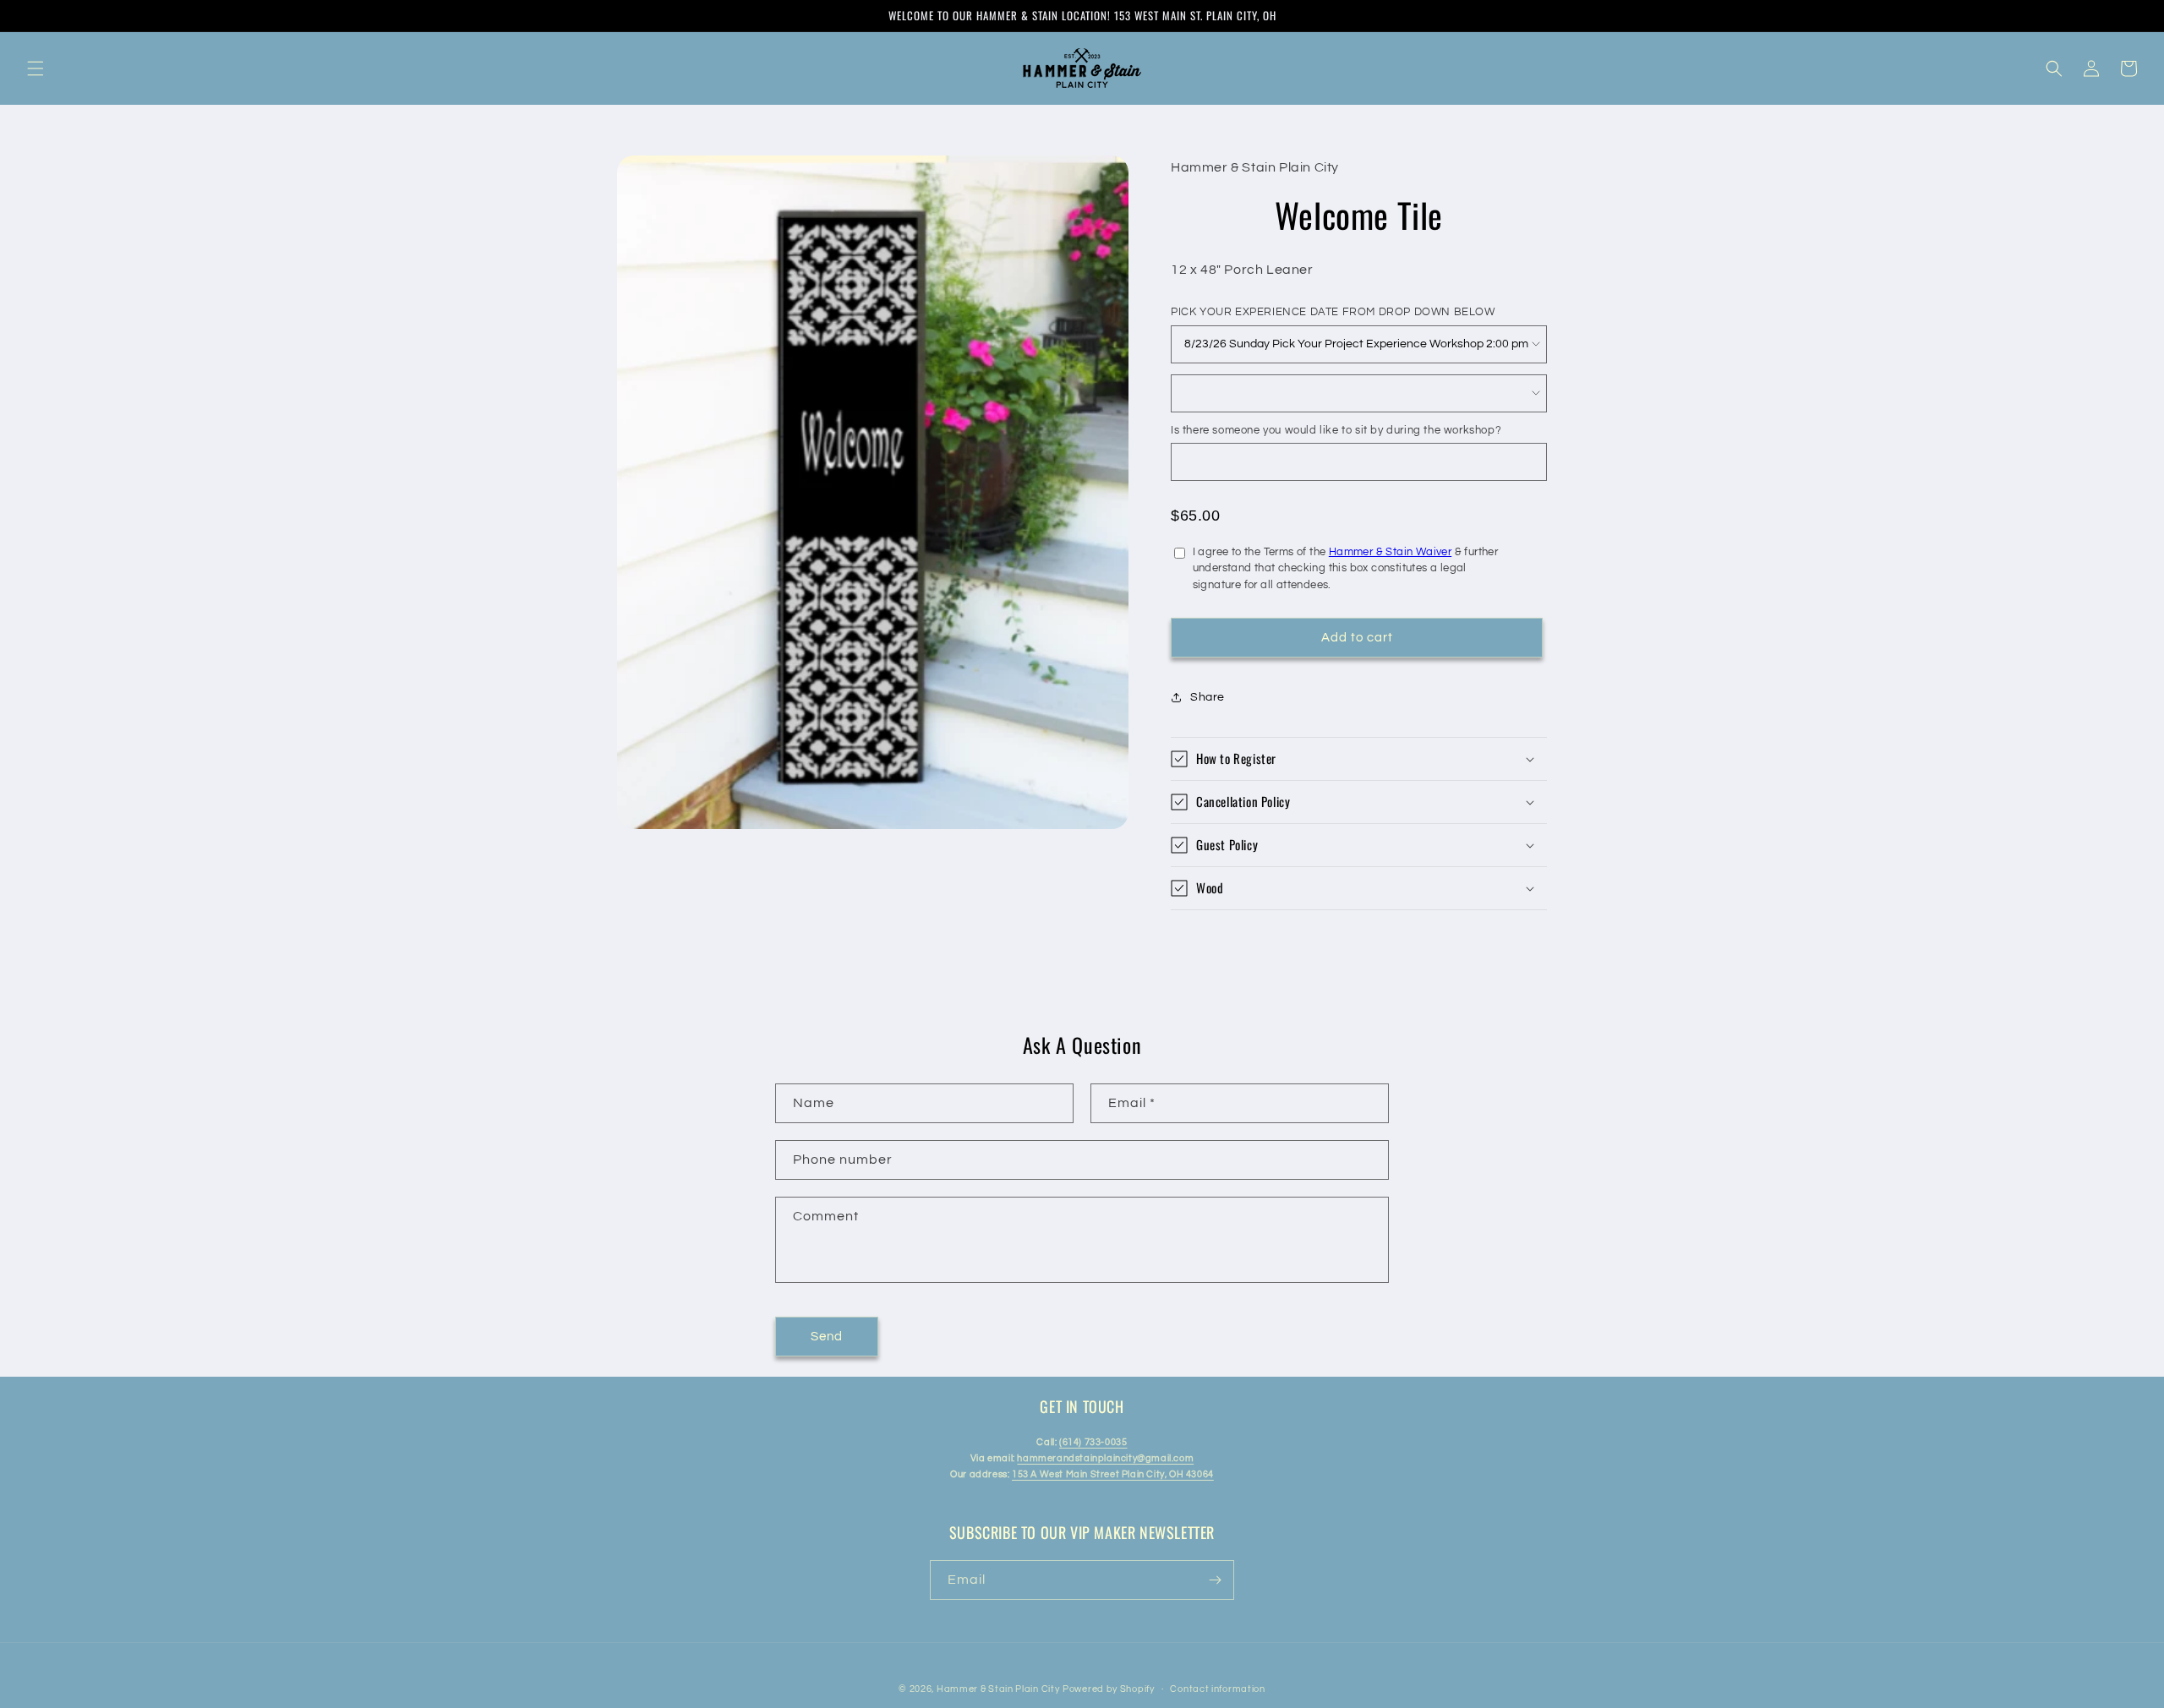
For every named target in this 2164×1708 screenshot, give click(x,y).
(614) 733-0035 (1093, 1442)
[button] (36, 68)
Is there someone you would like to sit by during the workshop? (1336, 430)
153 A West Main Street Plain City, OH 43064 (1113, 1474)
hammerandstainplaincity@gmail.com (1105, 1458)
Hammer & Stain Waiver (1390, 552)
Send (827, 1337)
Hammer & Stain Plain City (998, 1689)
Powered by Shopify (1109, 1689)
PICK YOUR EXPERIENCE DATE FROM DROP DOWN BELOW (1333, 312)
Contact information (1217, 1689)
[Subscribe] (1215, 1580)
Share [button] (1208, 697)
